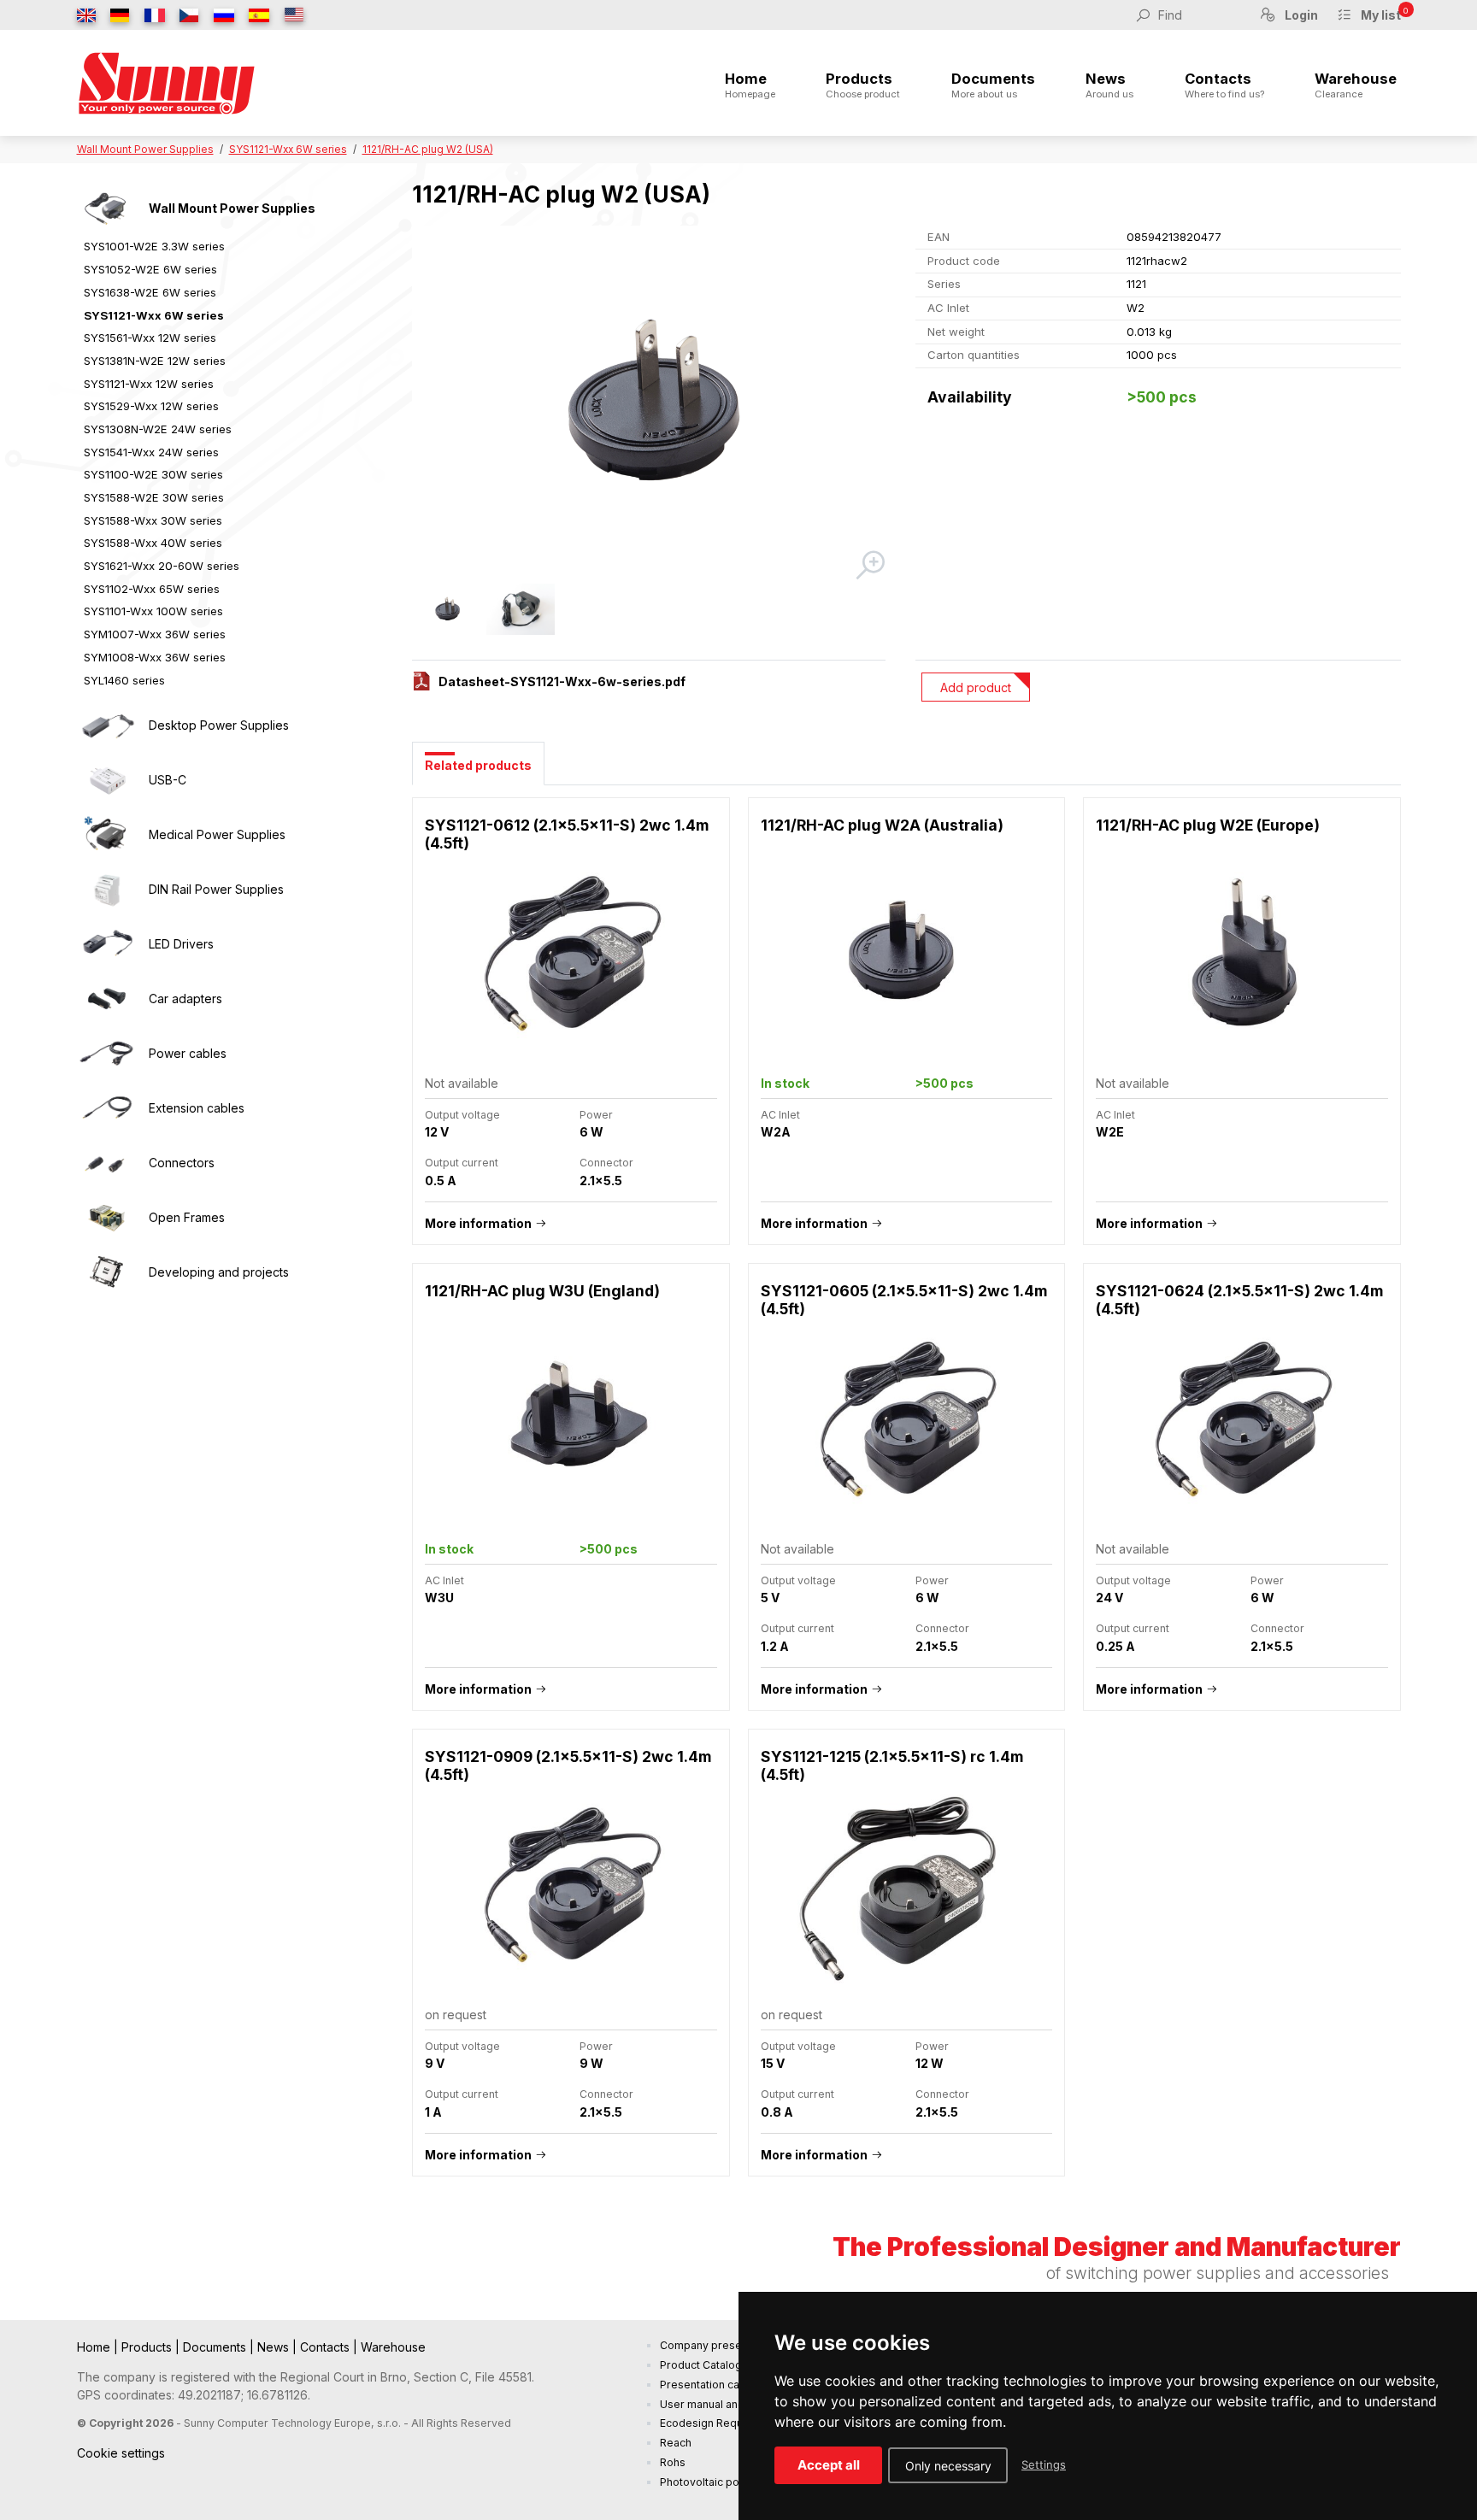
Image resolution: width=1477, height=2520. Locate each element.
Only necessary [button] (948, 2466)
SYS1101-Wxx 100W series (153, 611)
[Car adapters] (107, 999)
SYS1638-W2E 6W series (150, 292)
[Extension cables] (107, 1108)
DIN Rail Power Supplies (216, 889)
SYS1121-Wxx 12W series (149, 384)
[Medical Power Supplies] (107, 835)
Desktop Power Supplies (219, 725)
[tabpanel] (906, 1496)
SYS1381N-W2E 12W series (155, 361)
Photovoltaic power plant (723, 2482)
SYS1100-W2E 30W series (153, 474)
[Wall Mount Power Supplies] (107, 209)
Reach (676, 2443)
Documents (993, 85)
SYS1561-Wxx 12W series (150, 338)
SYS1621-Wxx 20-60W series (162, 566)
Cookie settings (121, 2453)
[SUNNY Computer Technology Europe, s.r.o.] (167, 83)
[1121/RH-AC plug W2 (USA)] (650, 404)
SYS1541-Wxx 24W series (151, 452)
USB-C (168, 780)
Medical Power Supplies (217, 834)
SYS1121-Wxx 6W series (288, 149)
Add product (976, 687)
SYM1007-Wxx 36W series (155, 634)
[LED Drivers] (107, 944)
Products (863, 85)
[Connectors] (107, 1163)
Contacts (1224, 85)
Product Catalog (701, 2365)
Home (750, 85)
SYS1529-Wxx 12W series (151, 406)
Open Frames (187, 1217)
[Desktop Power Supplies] (107, 725)
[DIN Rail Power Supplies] (107, 890)
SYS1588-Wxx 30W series (153, 520)
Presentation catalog (712, 2385)
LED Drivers (181, 944)
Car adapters (185, 999)
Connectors (182, 1163)
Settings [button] (1044, 2464)
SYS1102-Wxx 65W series (152, 589)
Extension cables (197, 1108)
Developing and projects (219, 1272)
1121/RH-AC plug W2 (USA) (428, 149)
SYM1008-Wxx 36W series (155, 657)
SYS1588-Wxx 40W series (153, 543)
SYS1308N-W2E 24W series (158, 429)
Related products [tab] (478, 765)
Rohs (673, 2462)
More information (478, 1223)
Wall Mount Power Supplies (145, 149)
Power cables (188, 1053)
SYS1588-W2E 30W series (154, 497)
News (1109, 85)
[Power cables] (107, 1054)
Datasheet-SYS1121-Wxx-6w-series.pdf (562, 681)
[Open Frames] (107, 1218)
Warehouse (1356, 85)
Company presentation (718, 2345)
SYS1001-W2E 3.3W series (154, 246)
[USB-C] (107, 780)
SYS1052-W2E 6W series (150, 269)
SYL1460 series (124, 680)
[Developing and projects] (107, 1272)
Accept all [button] (829, 2465)
